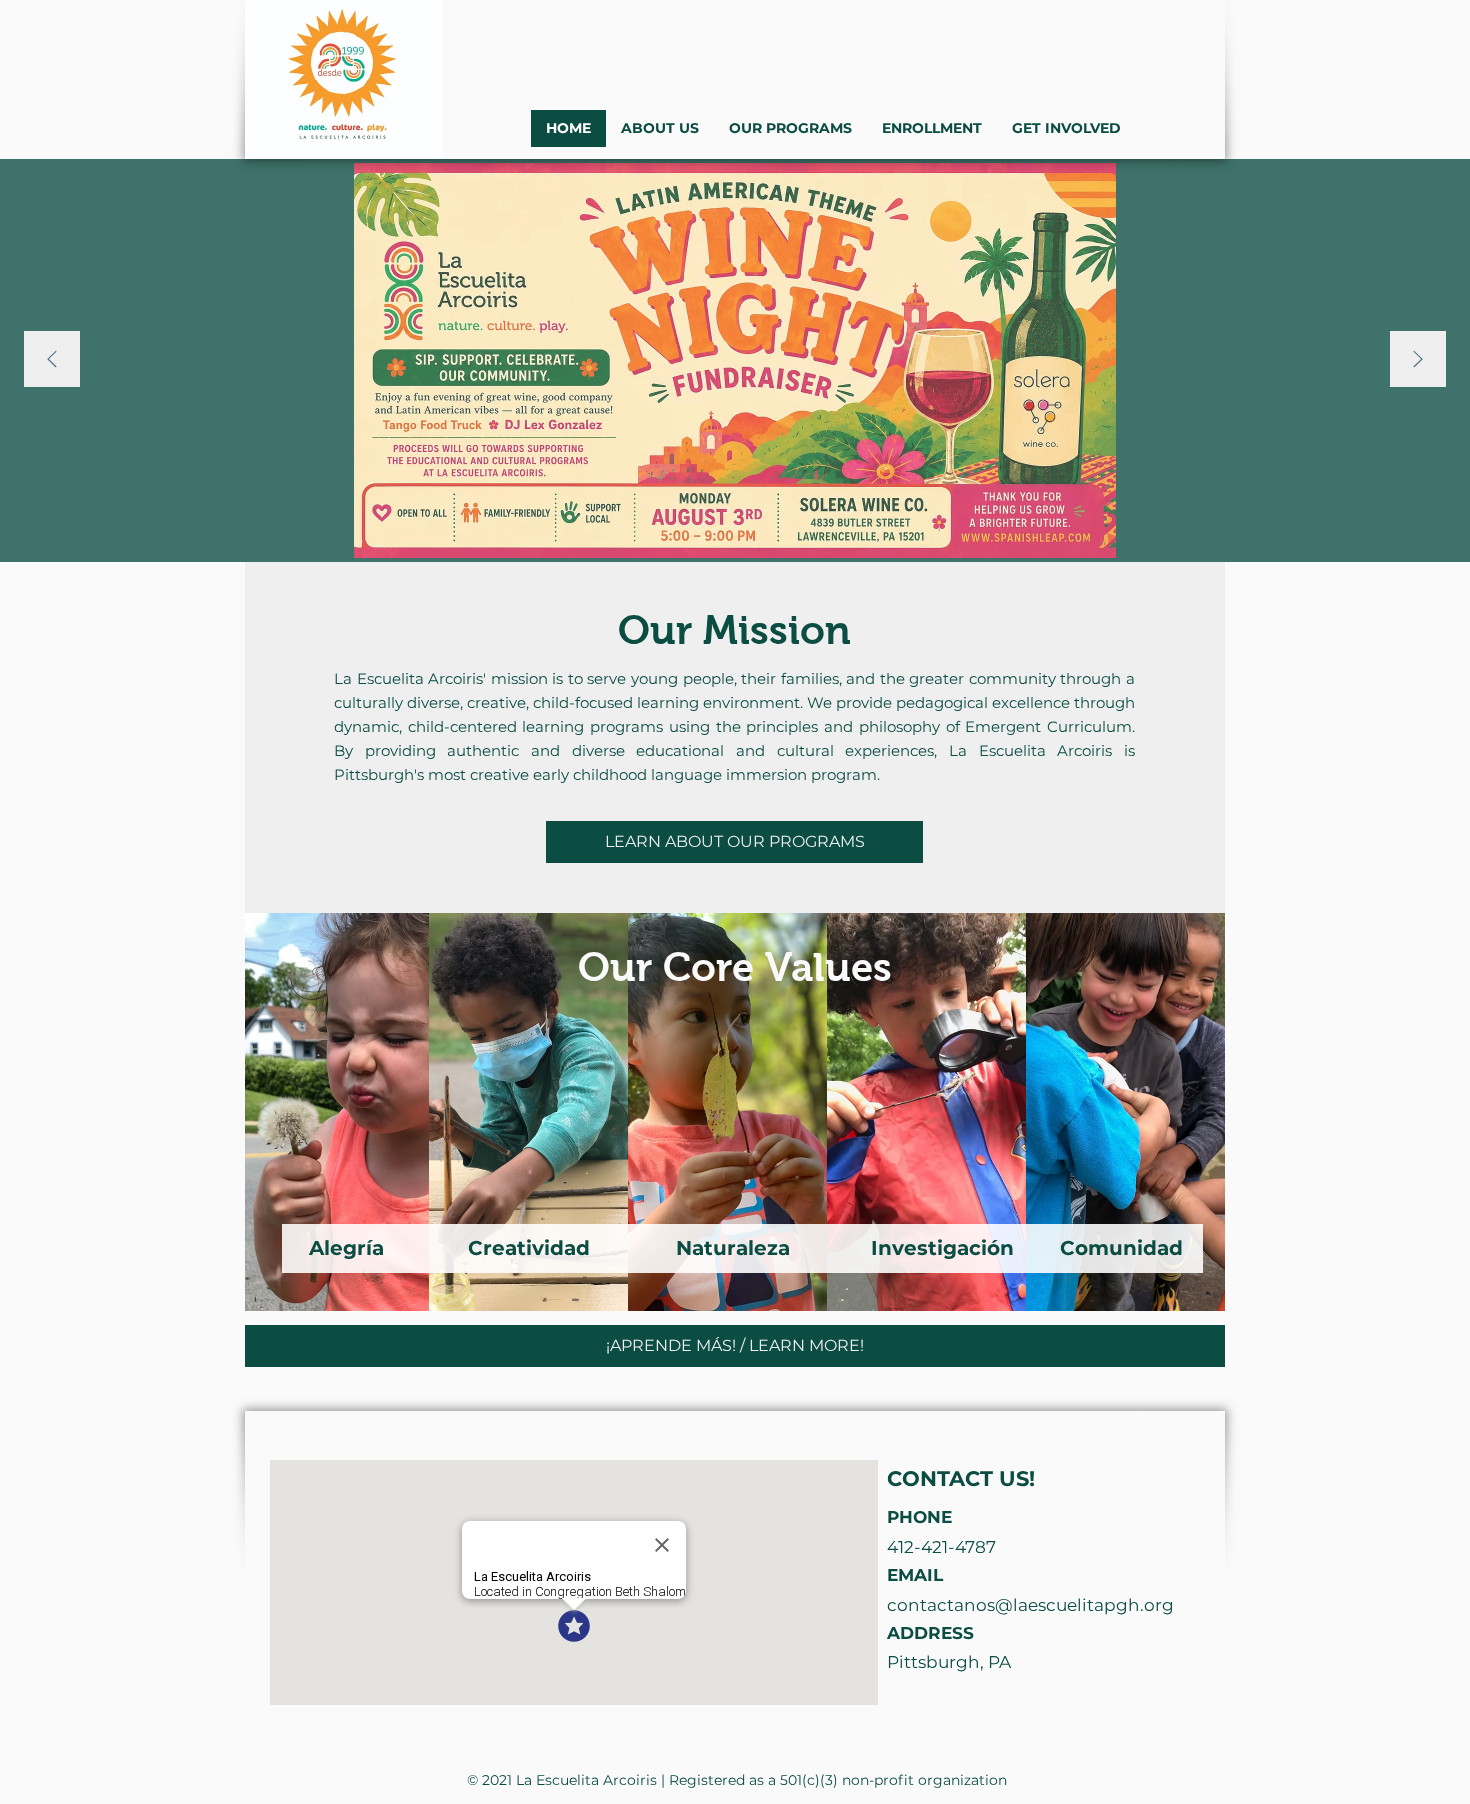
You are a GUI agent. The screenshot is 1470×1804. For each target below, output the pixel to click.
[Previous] (52, 360)
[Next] (1418, 360)
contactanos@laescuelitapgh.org (1030, 1605)
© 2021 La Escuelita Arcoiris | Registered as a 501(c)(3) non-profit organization (737, 1780)
